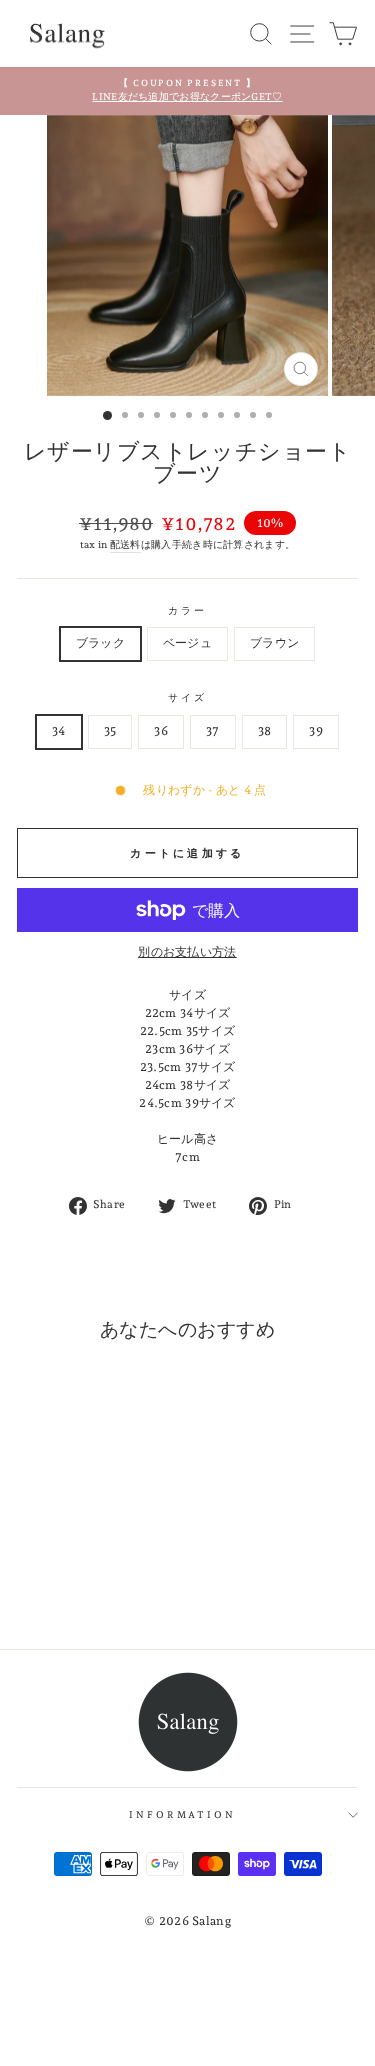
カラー (187, 610)
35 (110, 731)
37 (213, 731)
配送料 (125, 544)
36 (161, 731)
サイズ (187, 697)
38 (265, 731)
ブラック (100, 643)
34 (59, 731)
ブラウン (274, 643)
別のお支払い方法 (187, 952)
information (182, 1814)
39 (316, 731)
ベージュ (187, 643)
